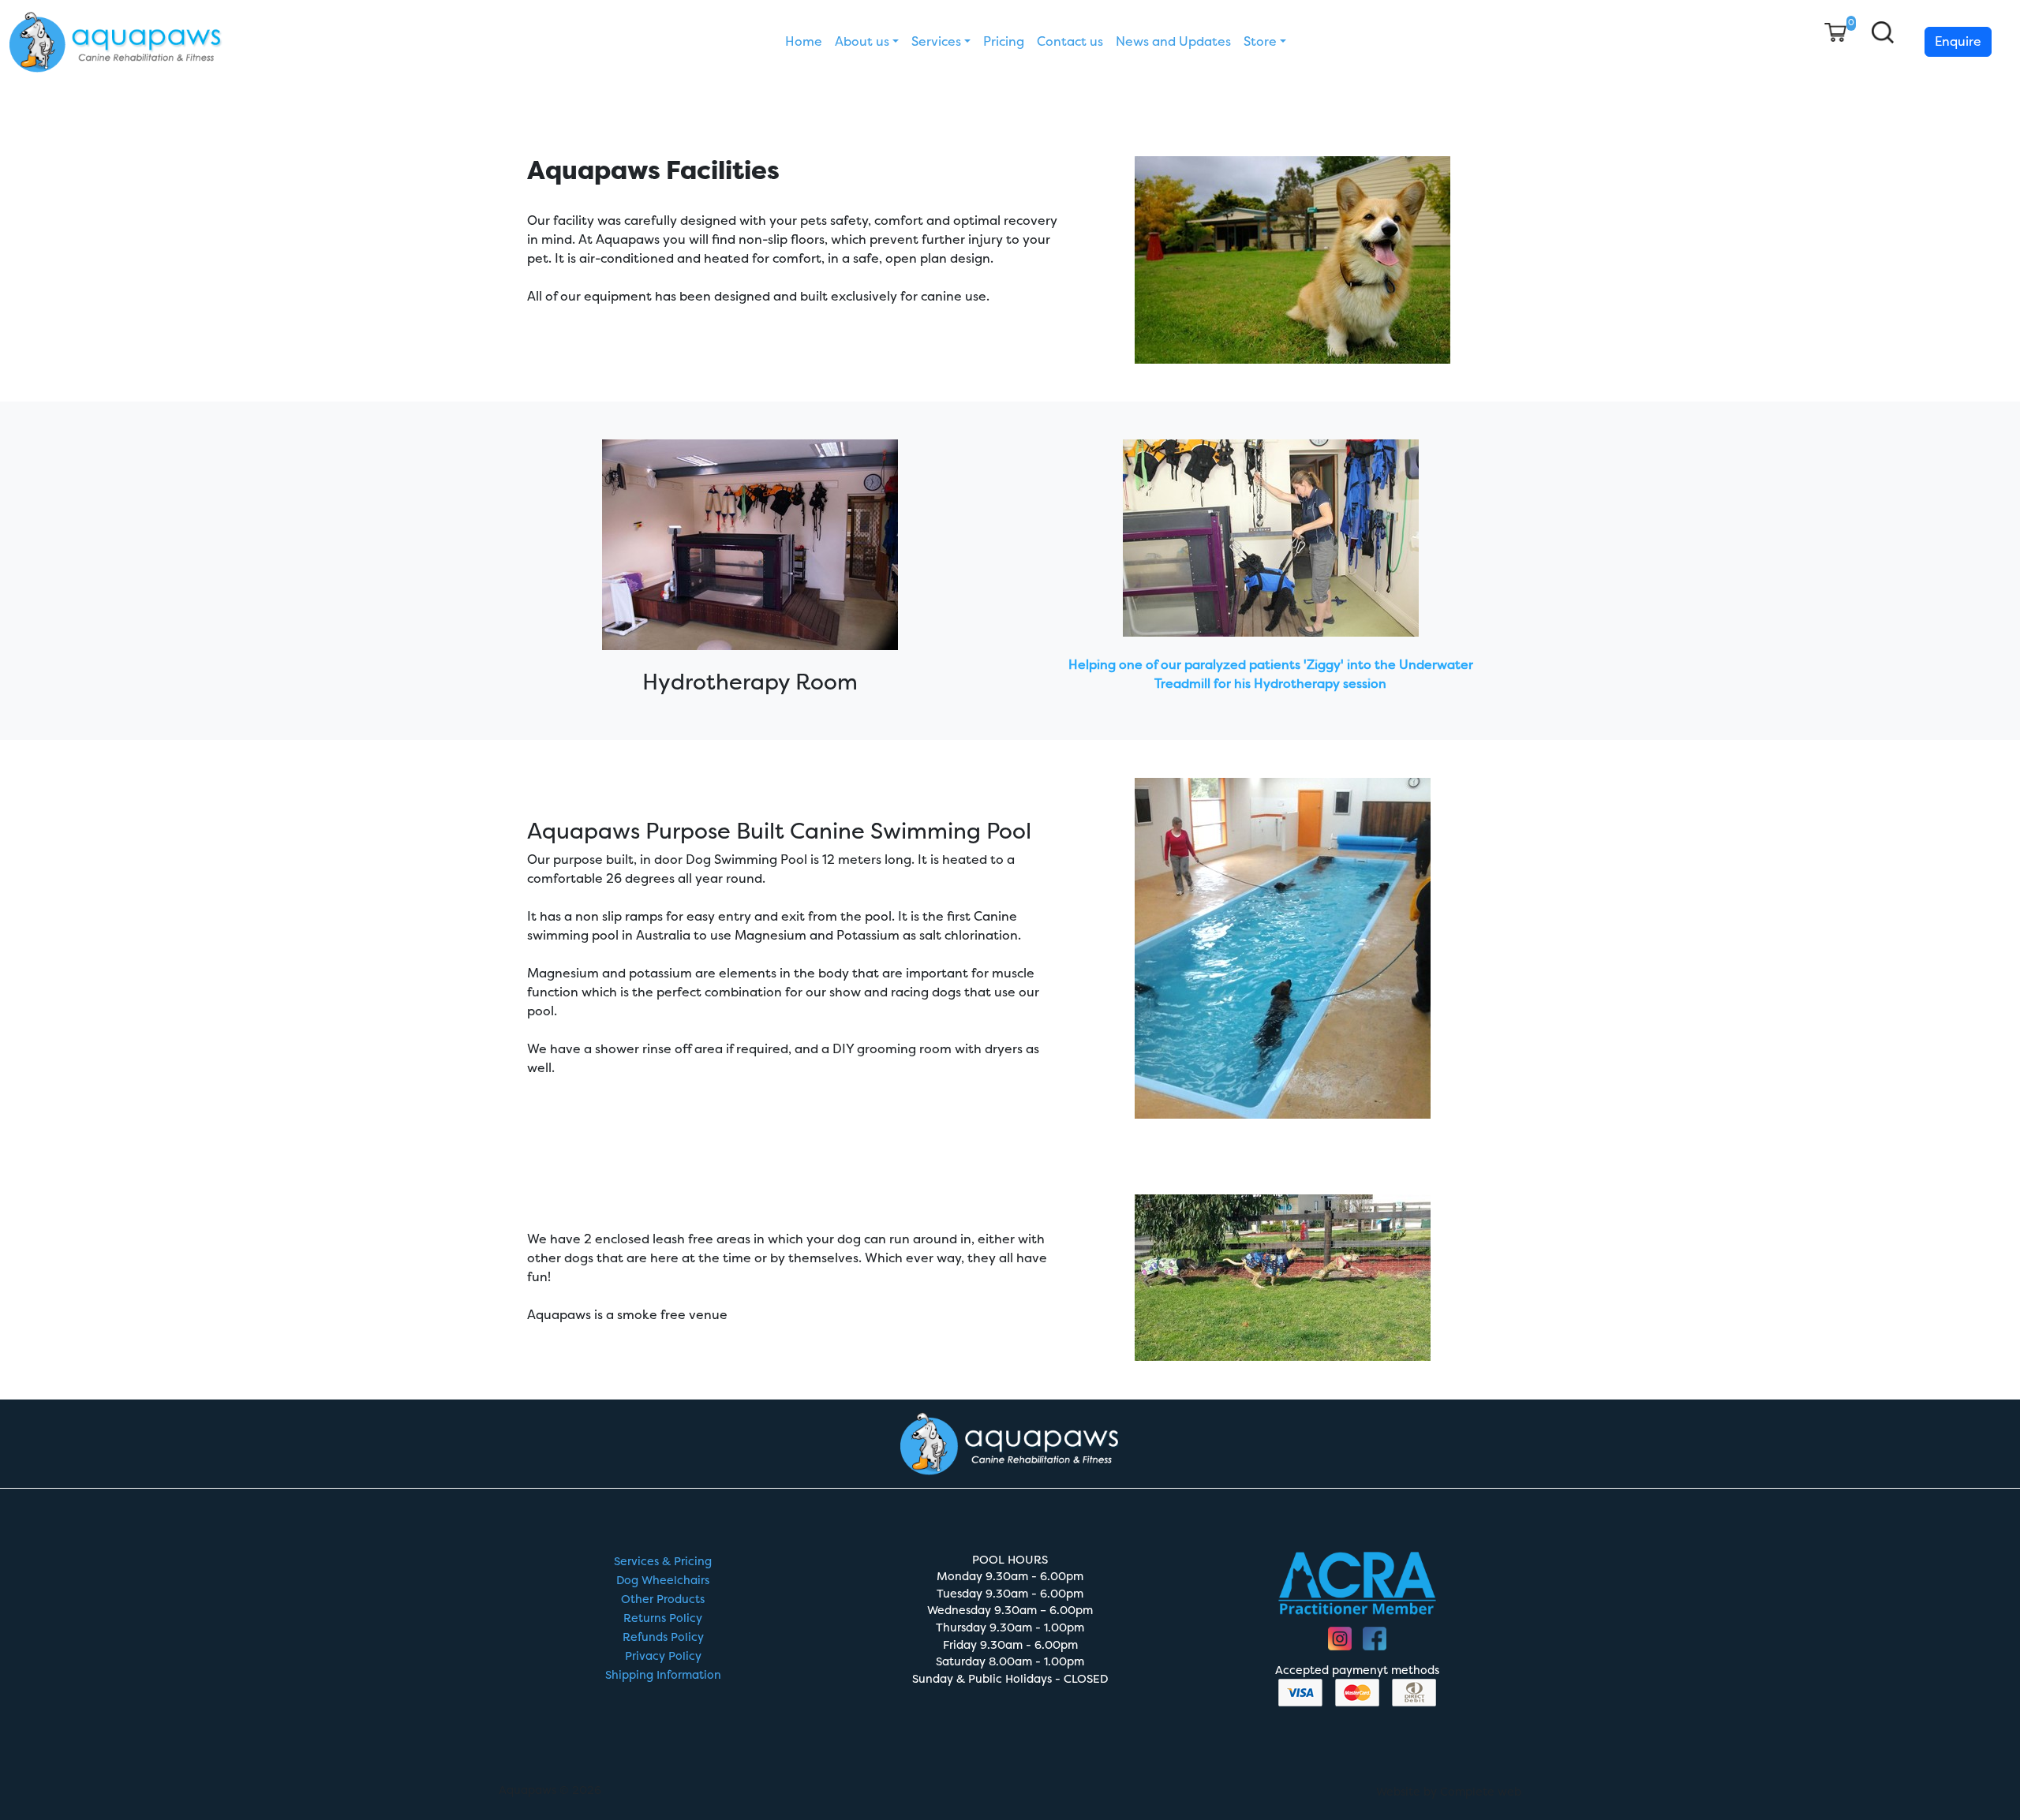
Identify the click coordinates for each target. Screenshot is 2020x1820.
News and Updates (1173, 41)
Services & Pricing (663, 1562)
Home (804, 41)
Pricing (1004, 41)
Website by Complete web (1449, 1792)
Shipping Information (663, 1675)
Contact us (1070, 41)
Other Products (663, 1600)
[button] (1883, 32)
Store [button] (1260, 41)
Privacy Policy (663, 1656)
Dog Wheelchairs (663, 1581)
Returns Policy (663, 1618)
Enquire (1958, 41)
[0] (1835, 32)
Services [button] (936, 41)
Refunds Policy (663, 1637)
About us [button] (862, 41)
